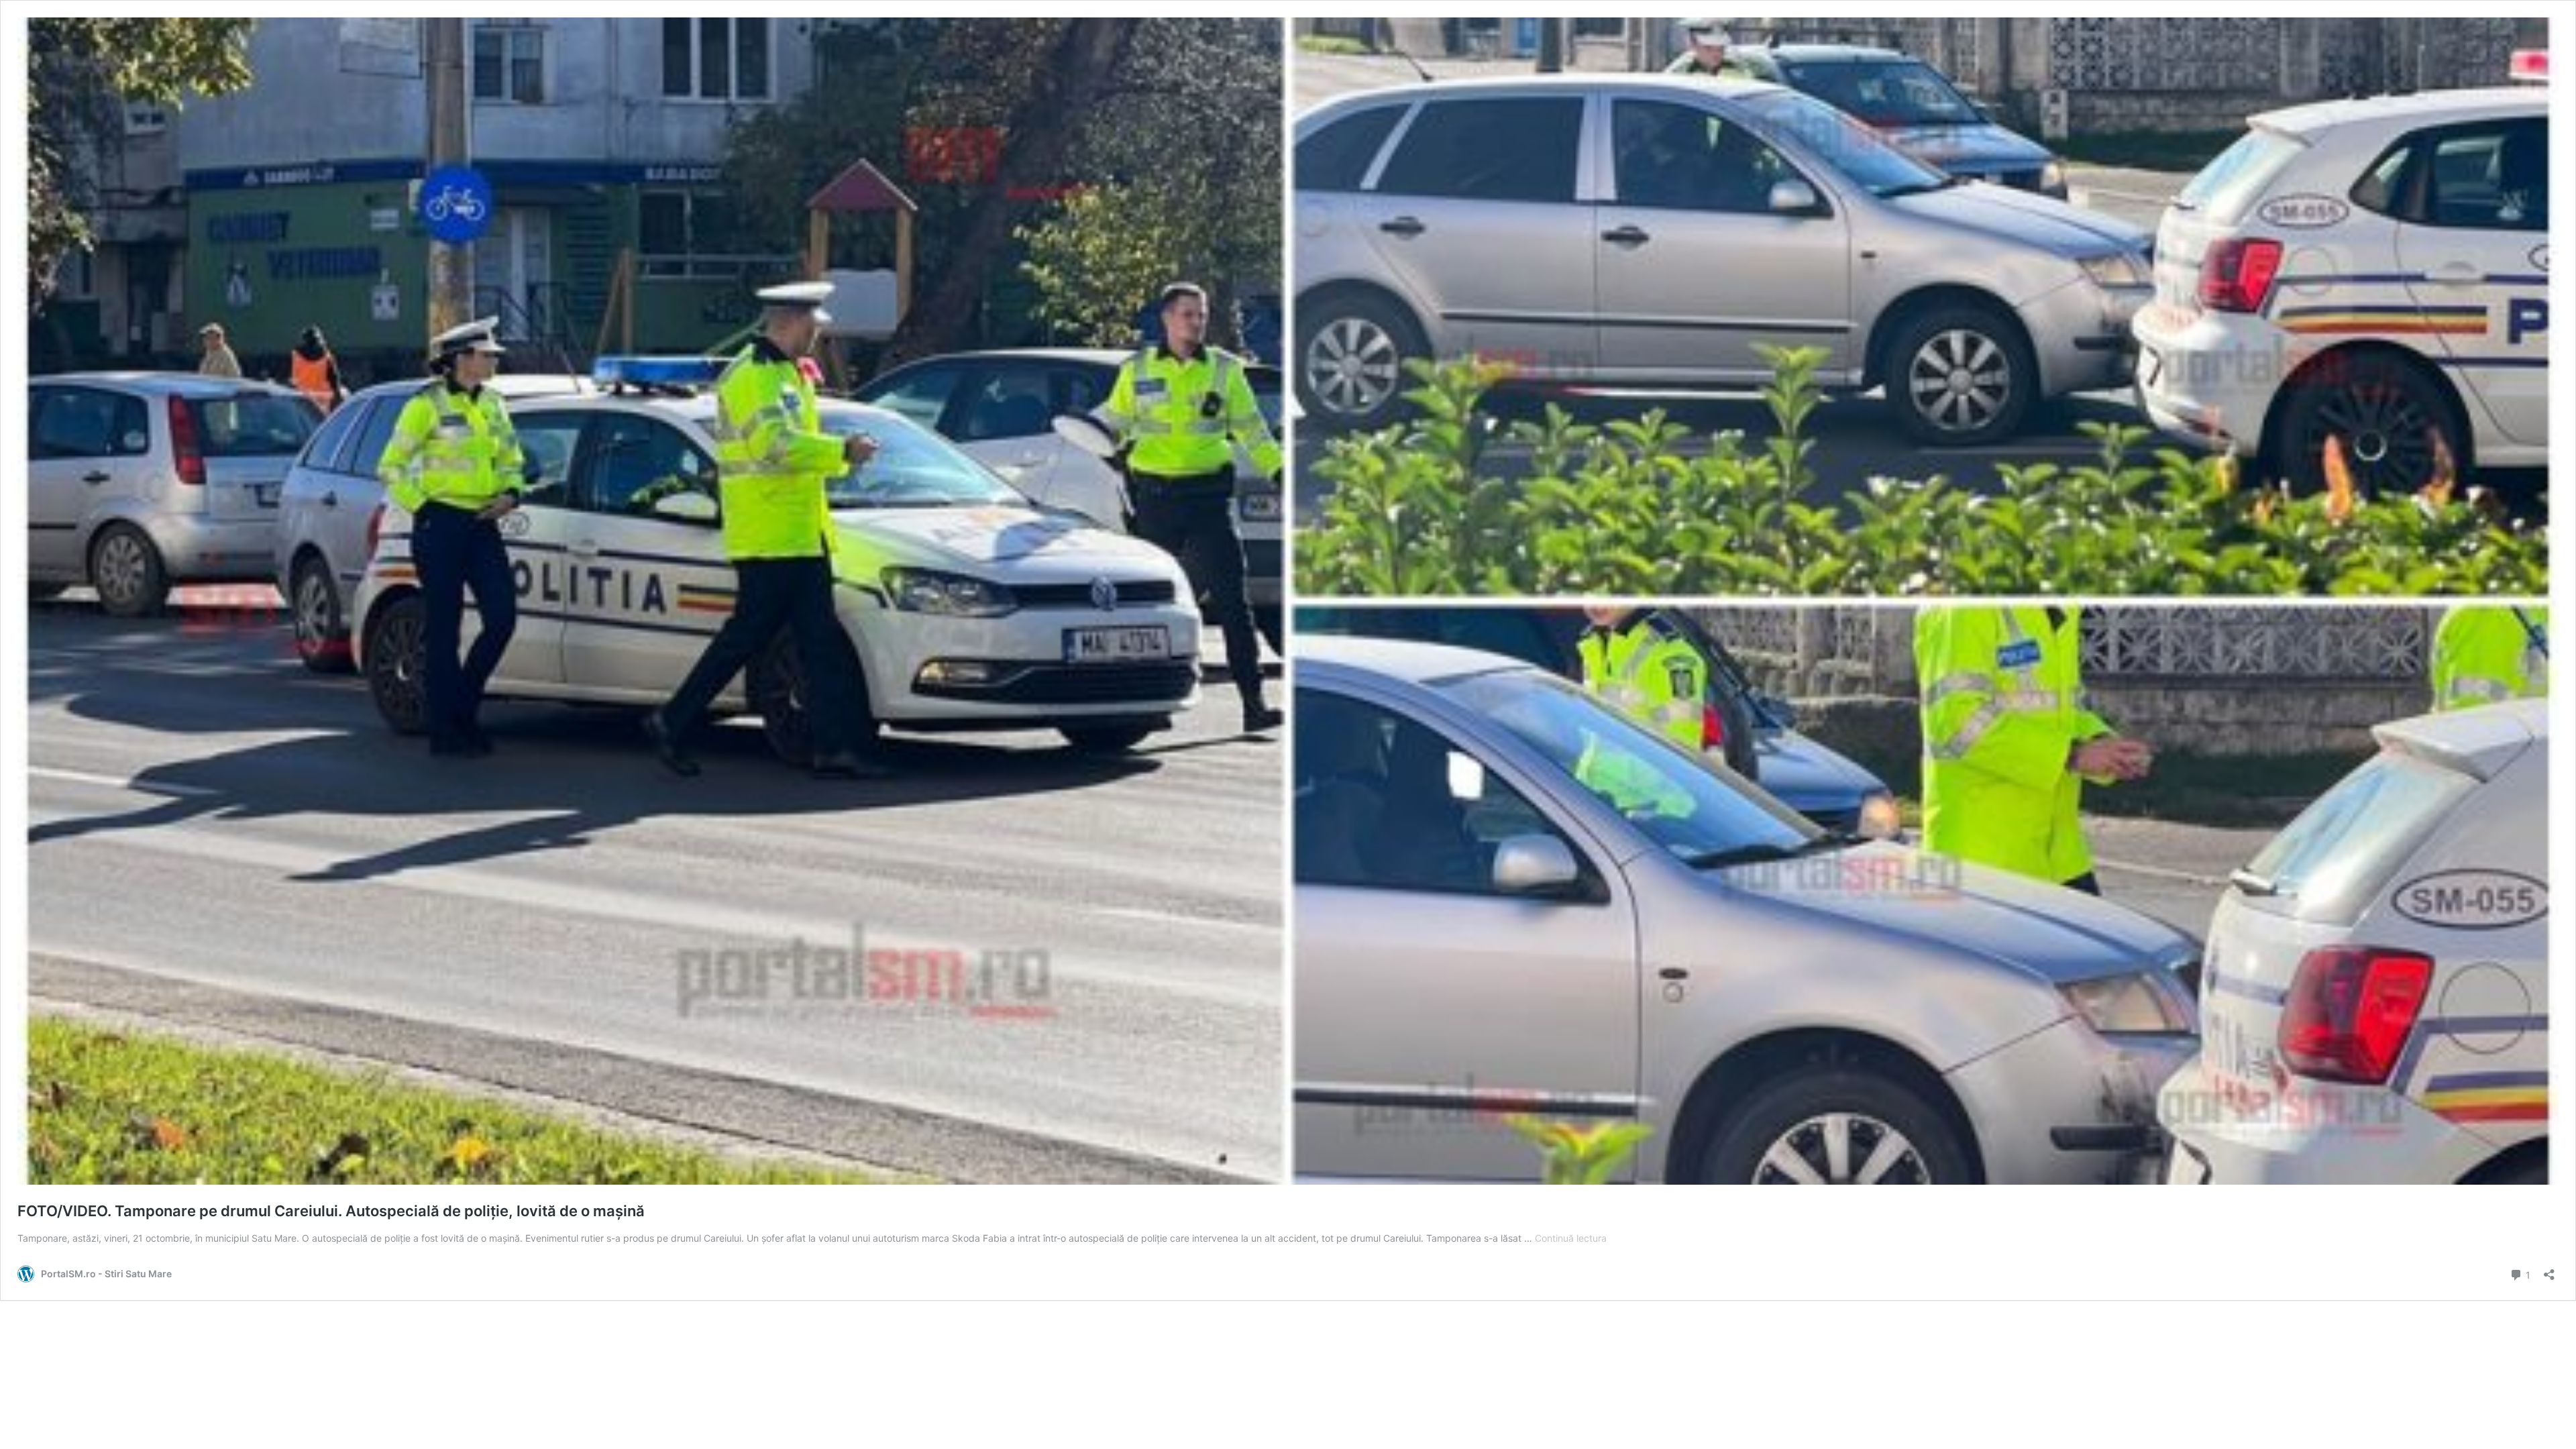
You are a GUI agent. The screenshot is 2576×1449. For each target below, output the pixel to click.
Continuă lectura (1571, 1238)
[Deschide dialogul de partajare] (2549, 1270)
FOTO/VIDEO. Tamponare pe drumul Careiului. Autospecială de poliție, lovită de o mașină (331, 1211)
